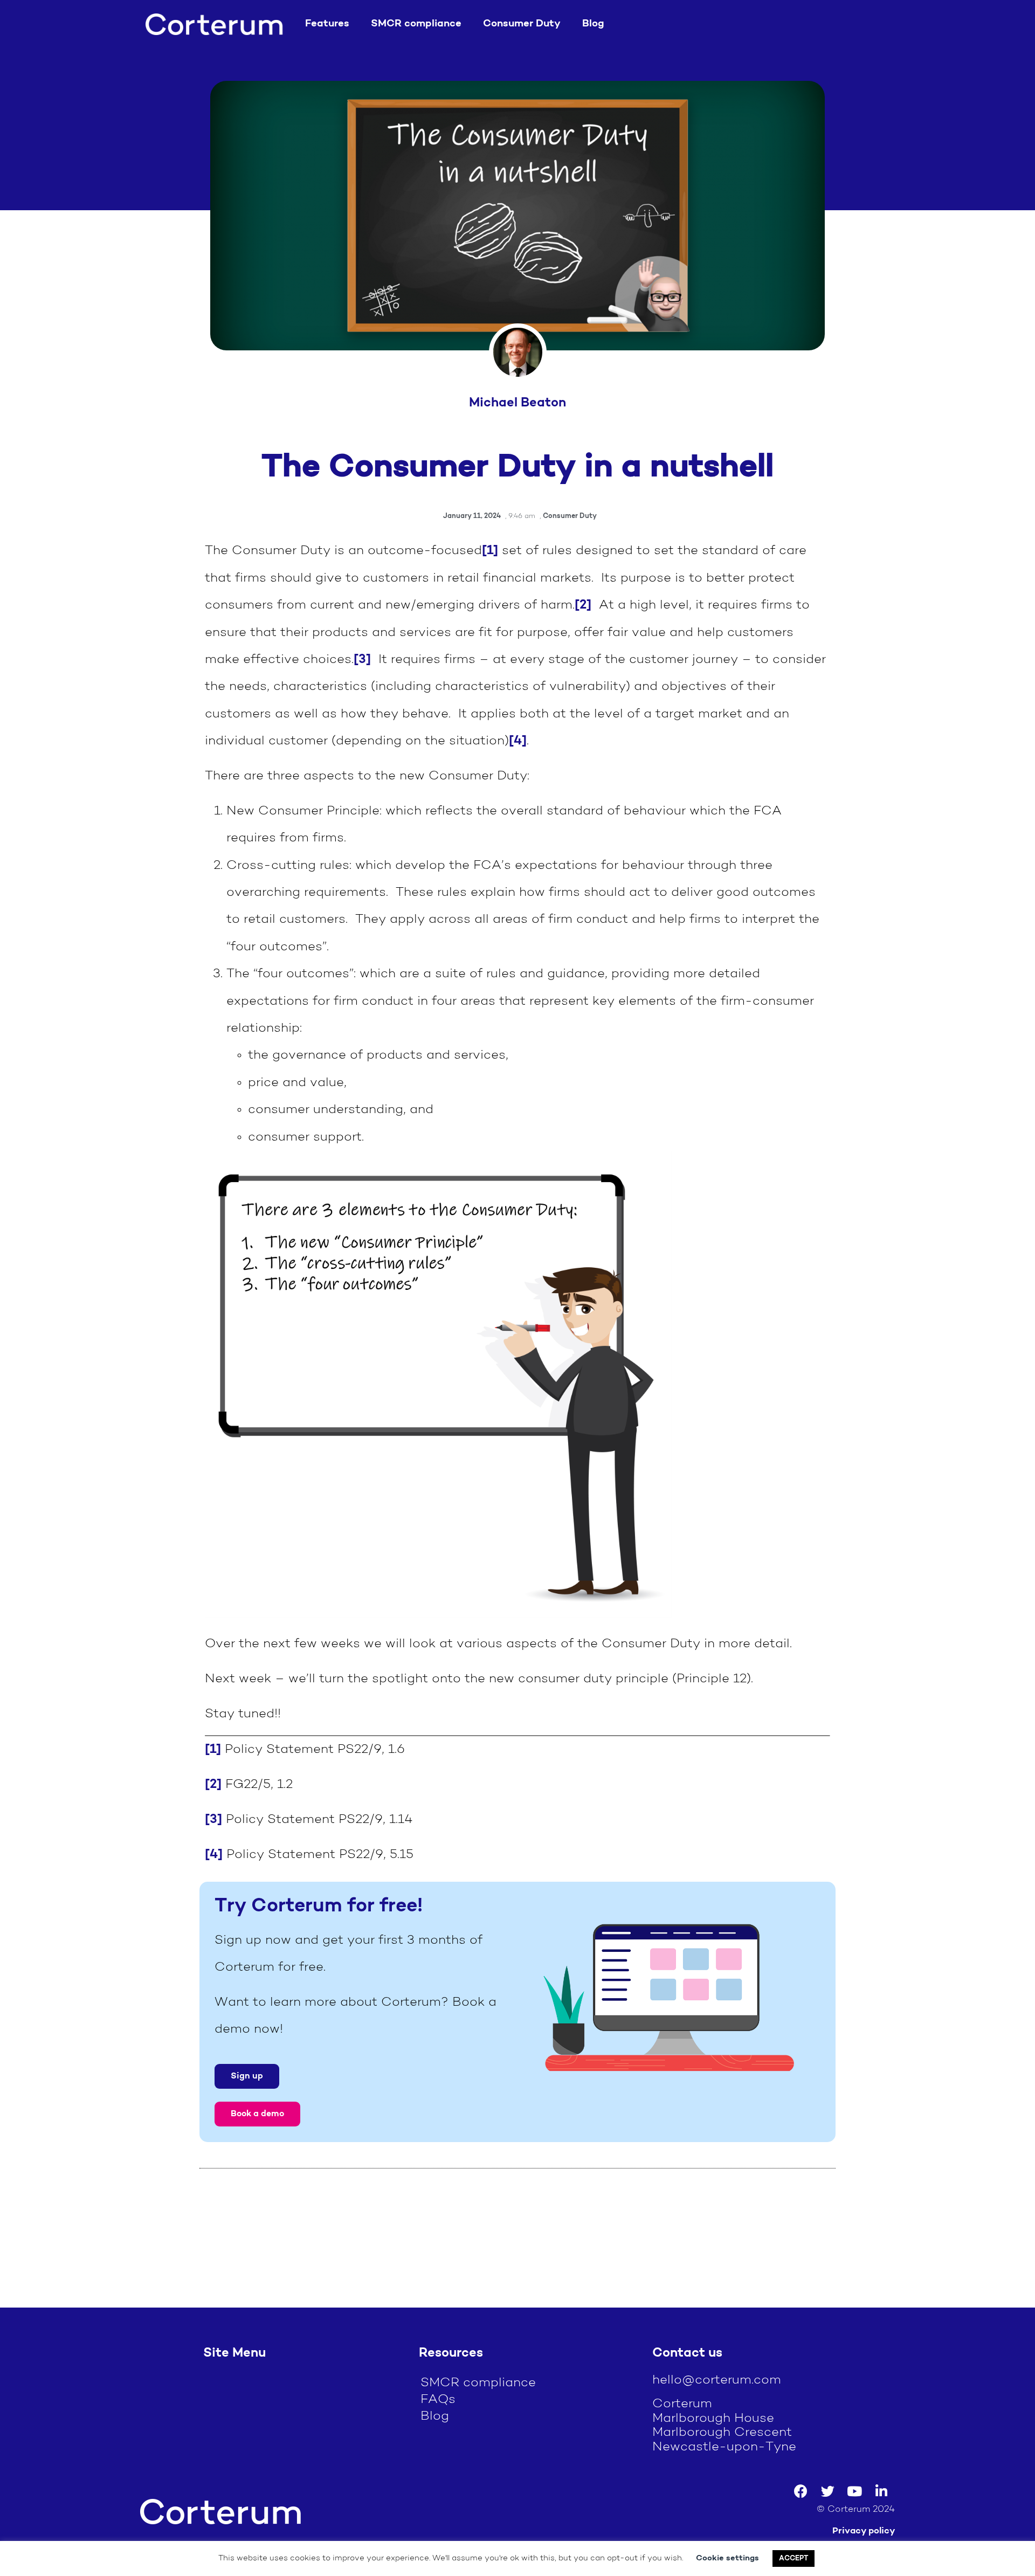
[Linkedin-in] (881, 2491)
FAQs (438, 2400)
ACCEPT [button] (793, 2558)
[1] (490, 551)
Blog (593, 24)
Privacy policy (864, 2531)
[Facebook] (801, 2491)
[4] (518, 741)
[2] (583, 605)
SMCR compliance (416, 24)
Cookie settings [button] (727, 2558)
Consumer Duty (522, 24)
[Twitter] (827, 2491)
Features (327, 24)
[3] (362, 660)
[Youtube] (854, 2491)
